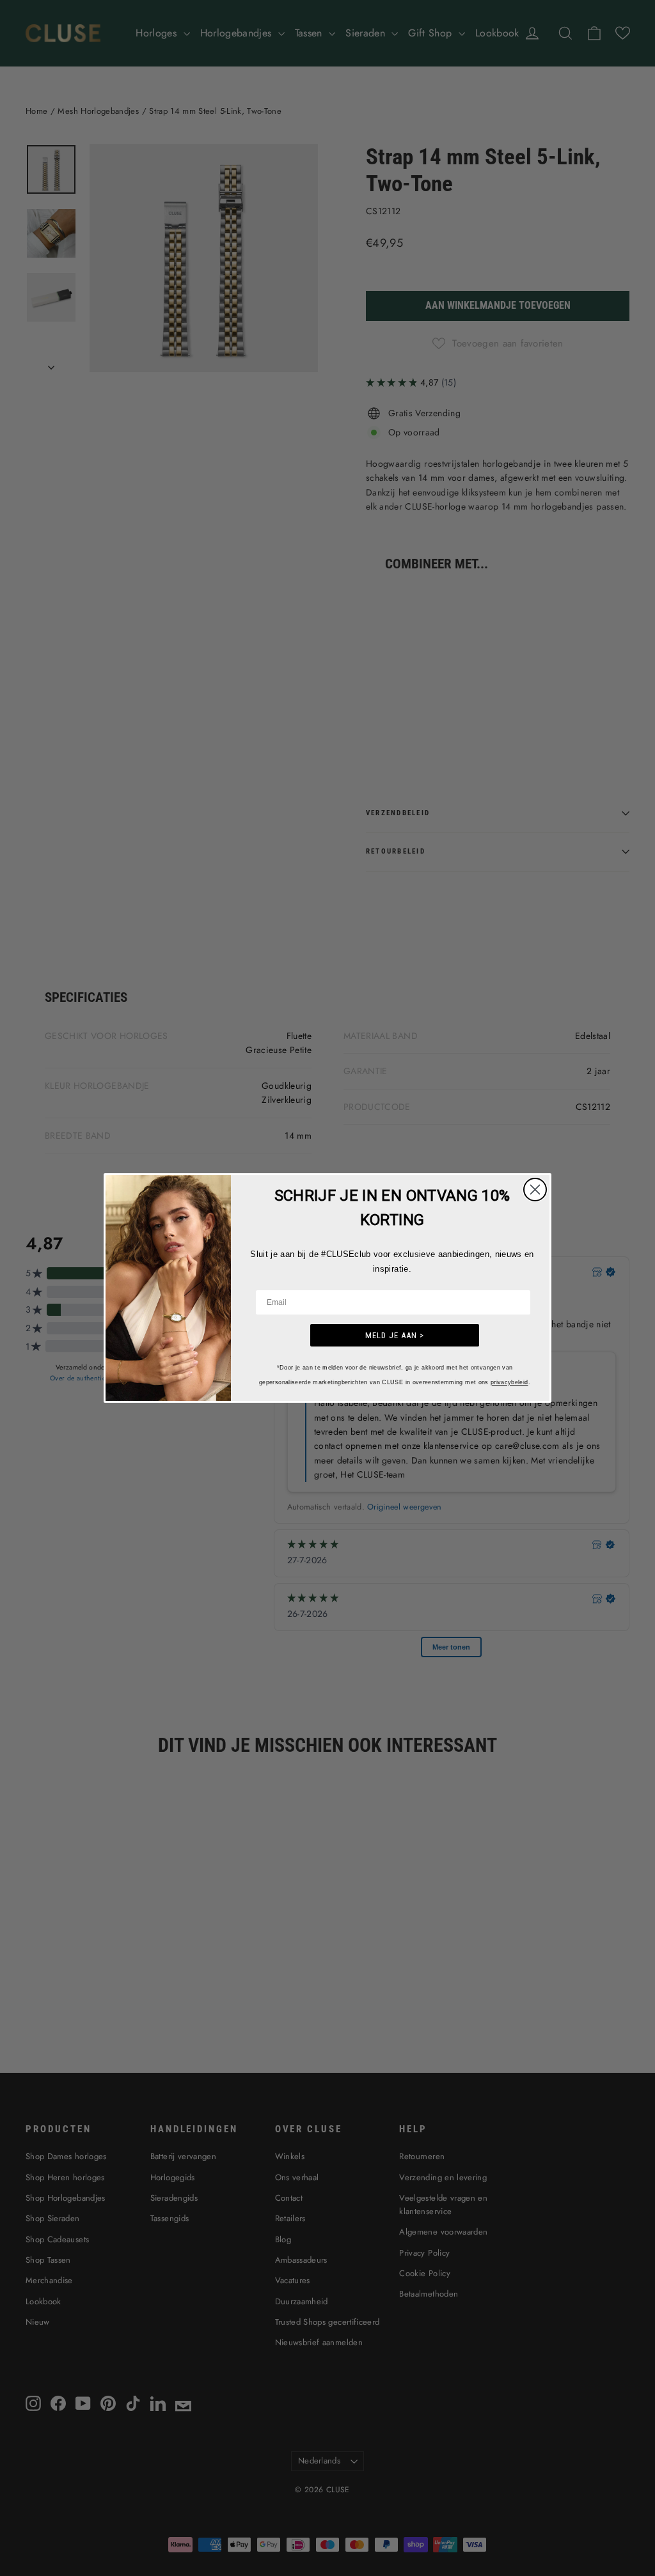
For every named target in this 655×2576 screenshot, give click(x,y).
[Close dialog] (535, 1190)
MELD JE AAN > (395, 1335)
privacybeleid (509, 1382)
